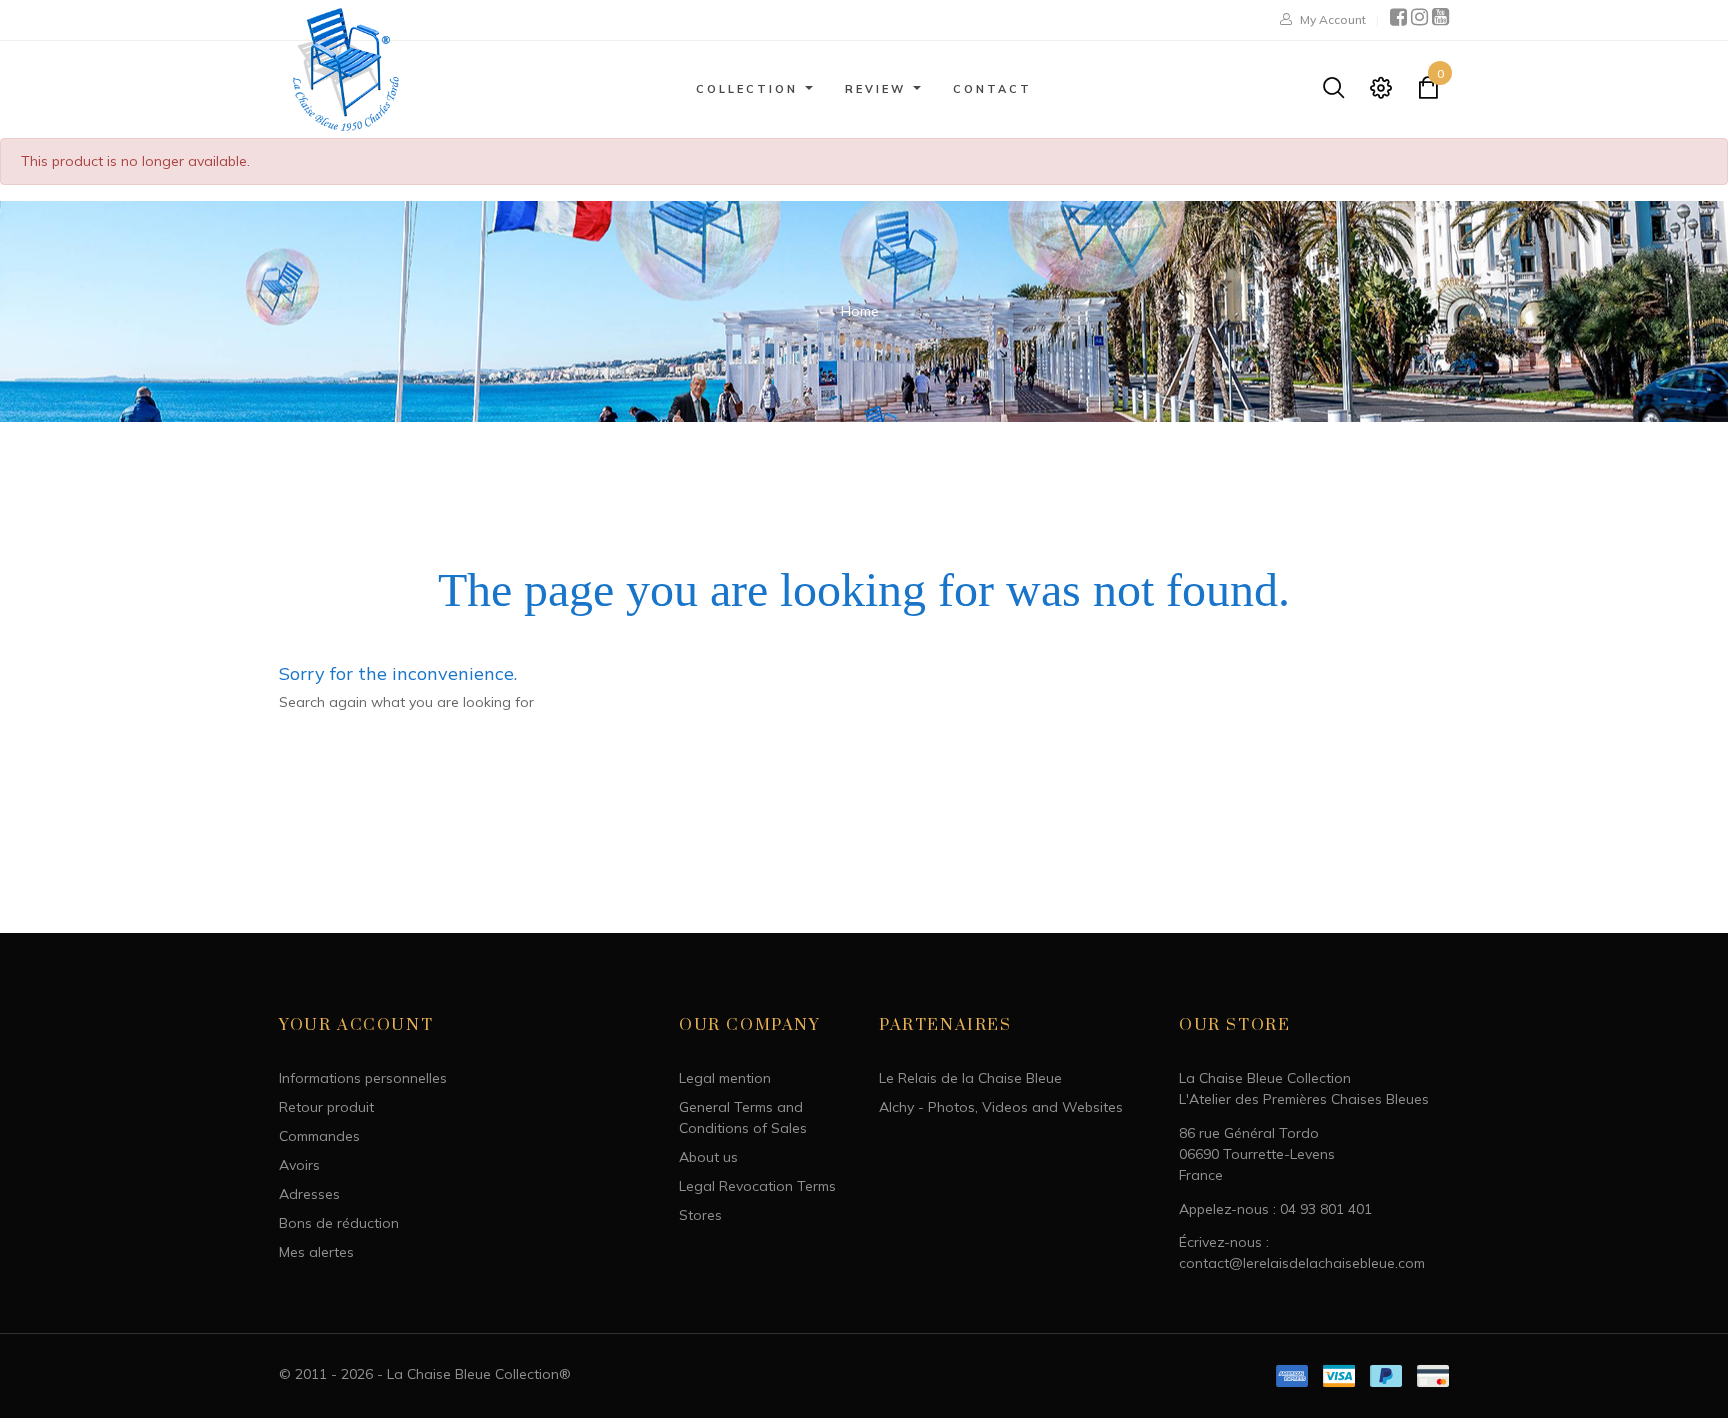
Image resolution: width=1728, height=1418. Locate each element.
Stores (700, 1215)
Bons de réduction (339, 1223)
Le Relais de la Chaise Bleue (970, 1078)
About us (708, 1157)
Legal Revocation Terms (757, 1186)
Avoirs (299, 1165)
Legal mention (725, 1078)
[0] (1428, 92)
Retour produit (326, 1107)
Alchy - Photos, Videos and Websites (1001, 1107)
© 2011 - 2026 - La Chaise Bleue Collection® (425, 1374)
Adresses (309, 1194)
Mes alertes (316, 1252)
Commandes (319, 1136)
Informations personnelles (363, 1078)
